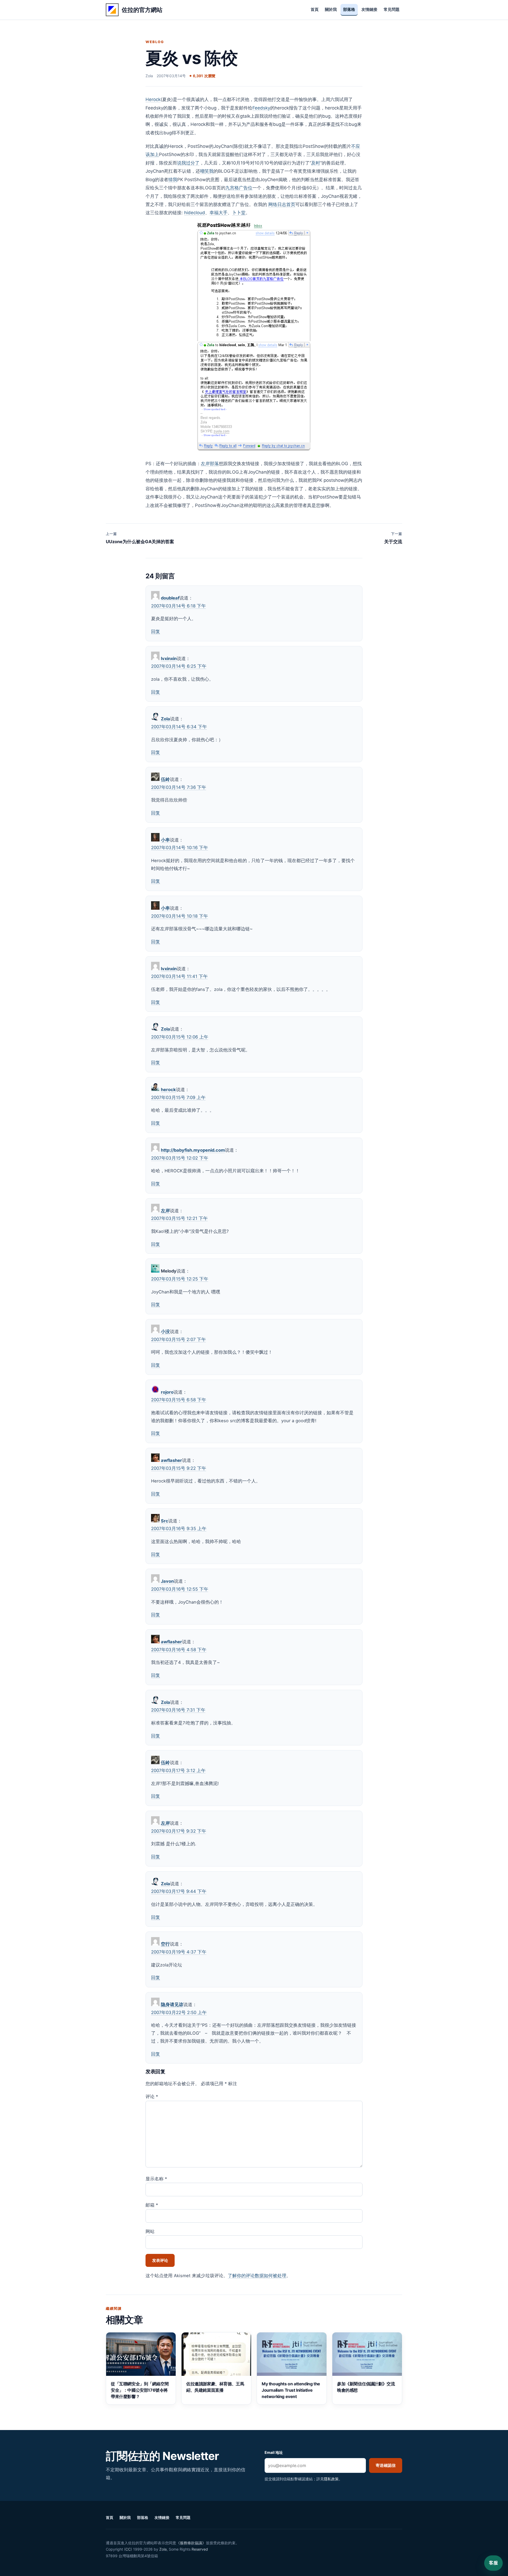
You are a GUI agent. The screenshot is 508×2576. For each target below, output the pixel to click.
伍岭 (165, 779)
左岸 (165, 1211)
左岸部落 (210, 464)
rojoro (167, 1392)
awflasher (171, 1460)
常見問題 (392, 10)
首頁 (315, 10)
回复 (156, 632)
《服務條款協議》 (191, 2543)
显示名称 (156, 2179)
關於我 (331, 10)
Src (165, 1521)
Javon (167, 1581)
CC (128, 2549)
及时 (316, 163)
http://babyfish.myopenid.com (193, 1150)
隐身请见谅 (172, 2005)
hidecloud (195, 213)
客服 (493, 2563)
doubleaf (170, 598)
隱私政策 (331, 2479)
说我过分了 (188, 163)
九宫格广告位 (239, 188)
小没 (165, 1332)
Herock (153, 99)
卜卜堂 (239, 213)
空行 (165, 1944)
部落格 (349, 10)
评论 (152, 2097)
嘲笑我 (207, 171)
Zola (165, 719)
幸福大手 (219, 213)
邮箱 (152, 2205)
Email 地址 (274, 2452)
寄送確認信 (386, 2465)
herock (168, 1090)
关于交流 (393, 538)
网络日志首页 (282, 204)
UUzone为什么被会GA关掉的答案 (140, 538)
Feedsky (261, 108)
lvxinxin (169, 658)
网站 (150, 2231)
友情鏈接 (369, 10)
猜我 (173, 180)
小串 (165, 840)
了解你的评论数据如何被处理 (257, 2276)
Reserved (200, 2549)
